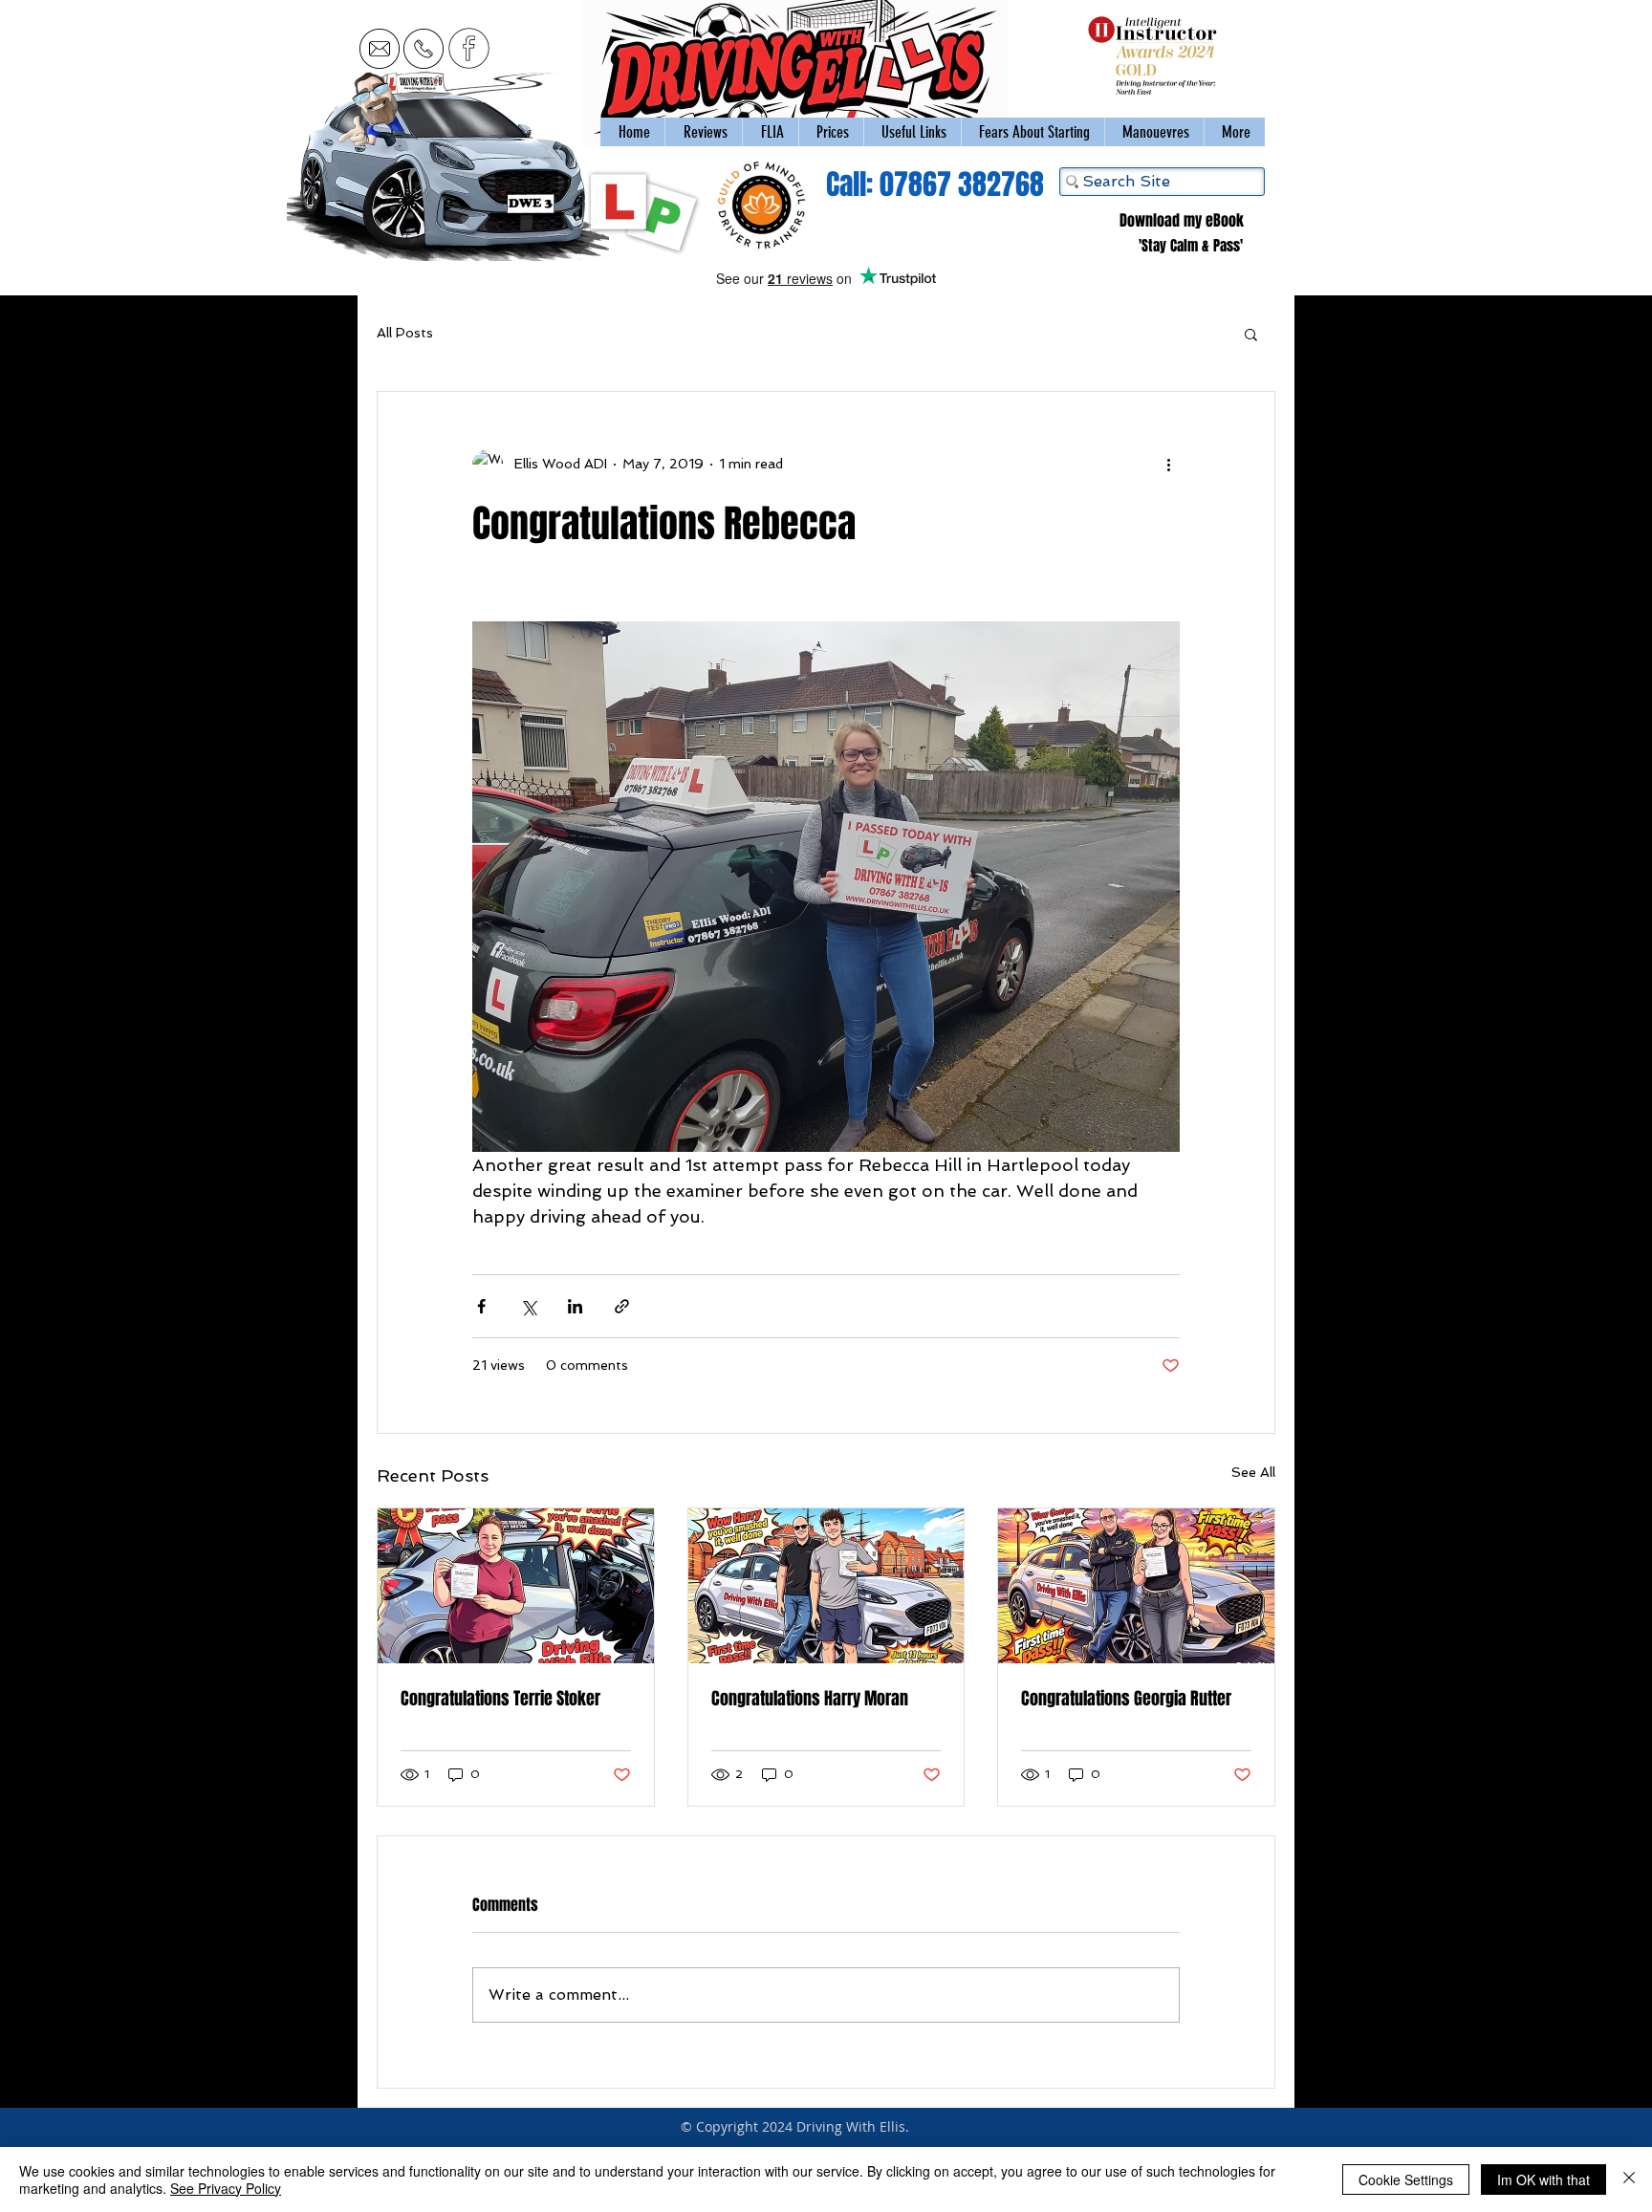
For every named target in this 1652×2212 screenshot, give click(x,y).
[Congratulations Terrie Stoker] (516, 1586)
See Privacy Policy (226, 2188)
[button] (1154, 132)
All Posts (405, 333)
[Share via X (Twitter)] (528, 1306)
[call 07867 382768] (424, 48)
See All (1253, 1472)
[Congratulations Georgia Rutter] (1136, 1586)
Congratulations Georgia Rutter (1126, 1699)
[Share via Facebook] (481, 1306)
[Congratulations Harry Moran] (826, 1586)
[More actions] (1168, 465)
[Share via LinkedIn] (575, 1306)
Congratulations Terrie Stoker (500, 1699)
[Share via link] (622, 1306)
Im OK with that (1543, 2179)
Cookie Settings (1406, 2179)
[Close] (1629, 2179)
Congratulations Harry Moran (810, 1699)
